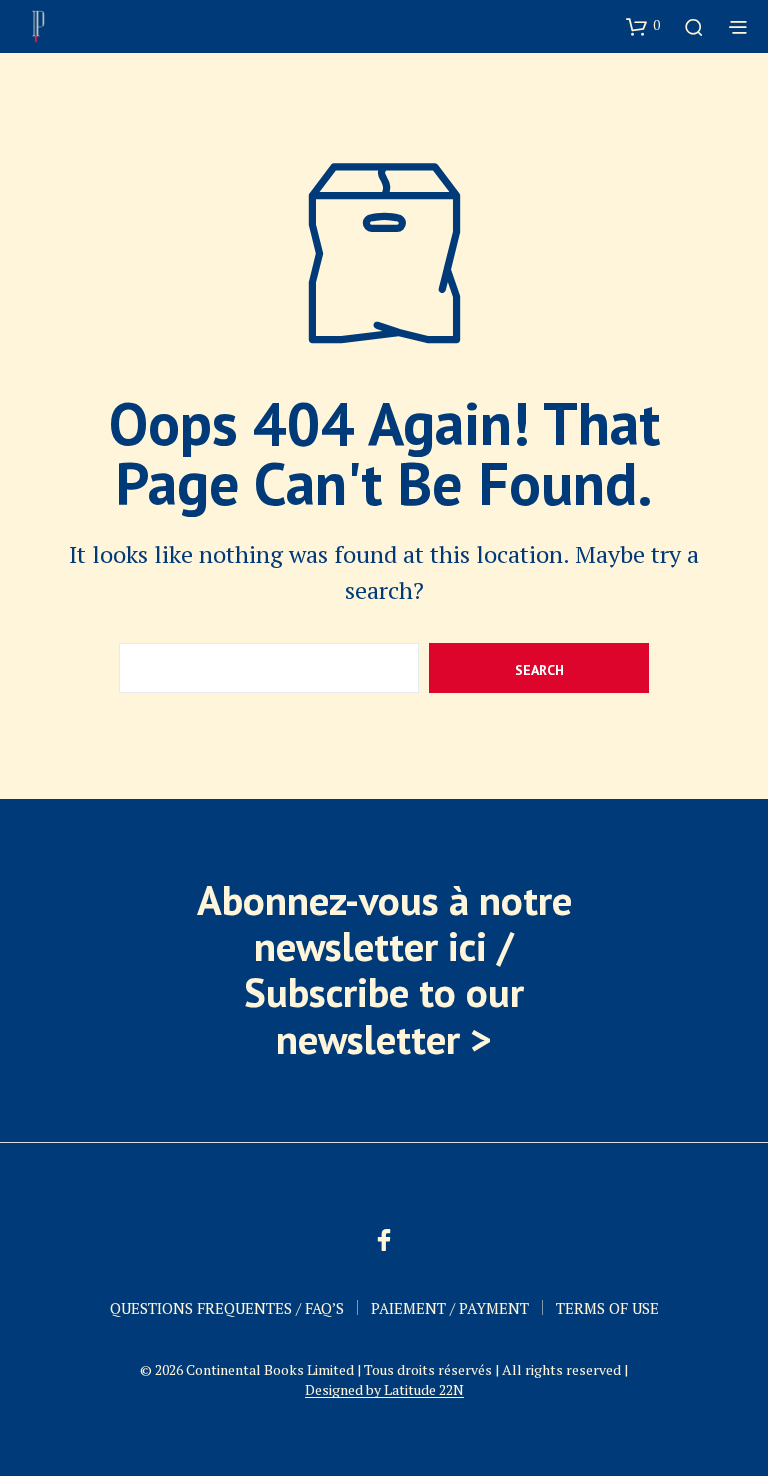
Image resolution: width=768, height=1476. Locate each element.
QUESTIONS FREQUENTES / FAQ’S (227, 1308)
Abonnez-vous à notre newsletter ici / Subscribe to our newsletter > (384, 969)
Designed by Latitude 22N (384, 1390)
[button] (643, 26)
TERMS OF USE (607, 1308)
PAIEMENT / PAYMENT (450, 1308)
